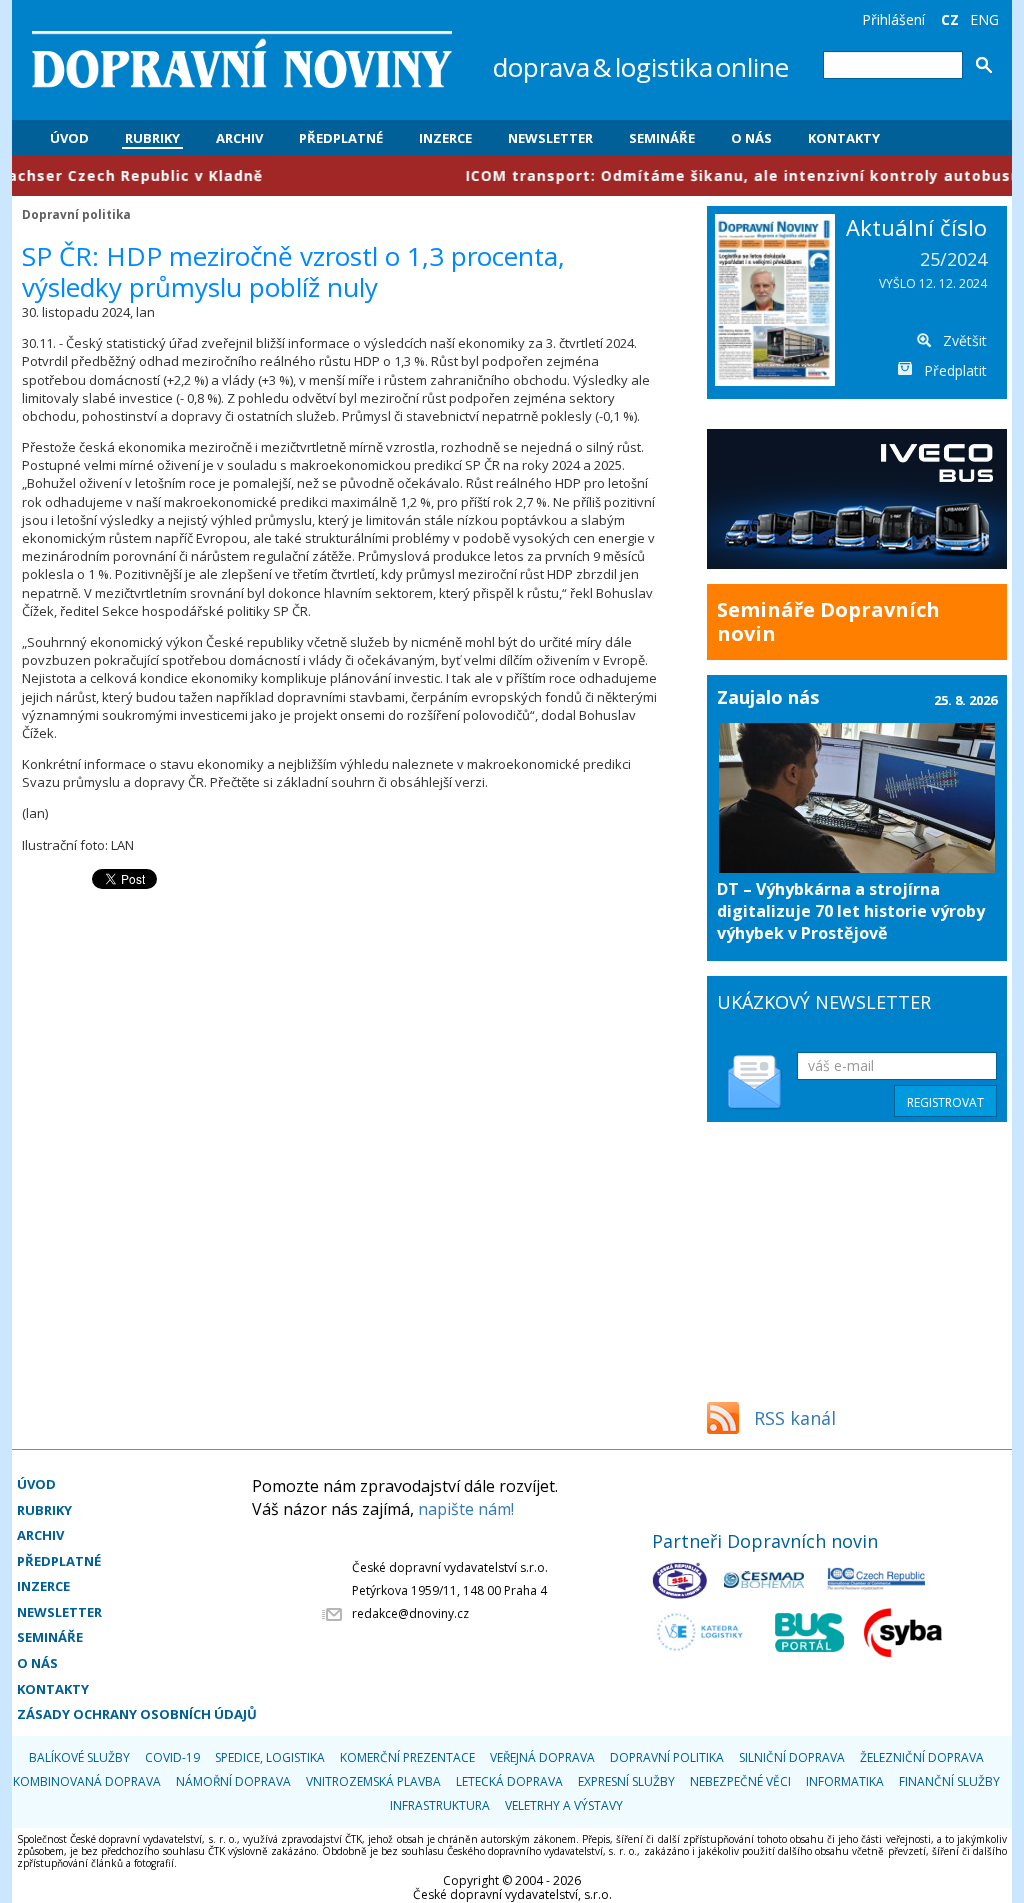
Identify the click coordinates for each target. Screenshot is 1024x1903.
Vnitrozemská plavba (373, 1781)
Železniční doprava (922, 1757)
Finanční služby (949, 1781)
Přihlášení (893, 19)
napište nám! (466, 1509)
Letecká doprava (509, 1781)
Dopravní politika (76, 214)
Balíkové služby (79, 1757)
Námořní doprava (233, 1781)
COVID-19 (172, 1757)
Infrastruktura (440, 1805)
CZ (950, 19)
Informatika (845, 1781)
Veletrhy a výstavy (564, 1805)
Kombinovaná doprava (87, 1781)
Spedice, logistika (270, 1757)
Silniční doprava (792, 1757)
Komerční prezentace (407, 1757)
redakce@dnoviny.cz (410, 1613)
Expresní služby (626, 1781)
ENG (984, 19)
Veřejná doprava (542, 1757)
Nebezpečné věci (740, 1781)
